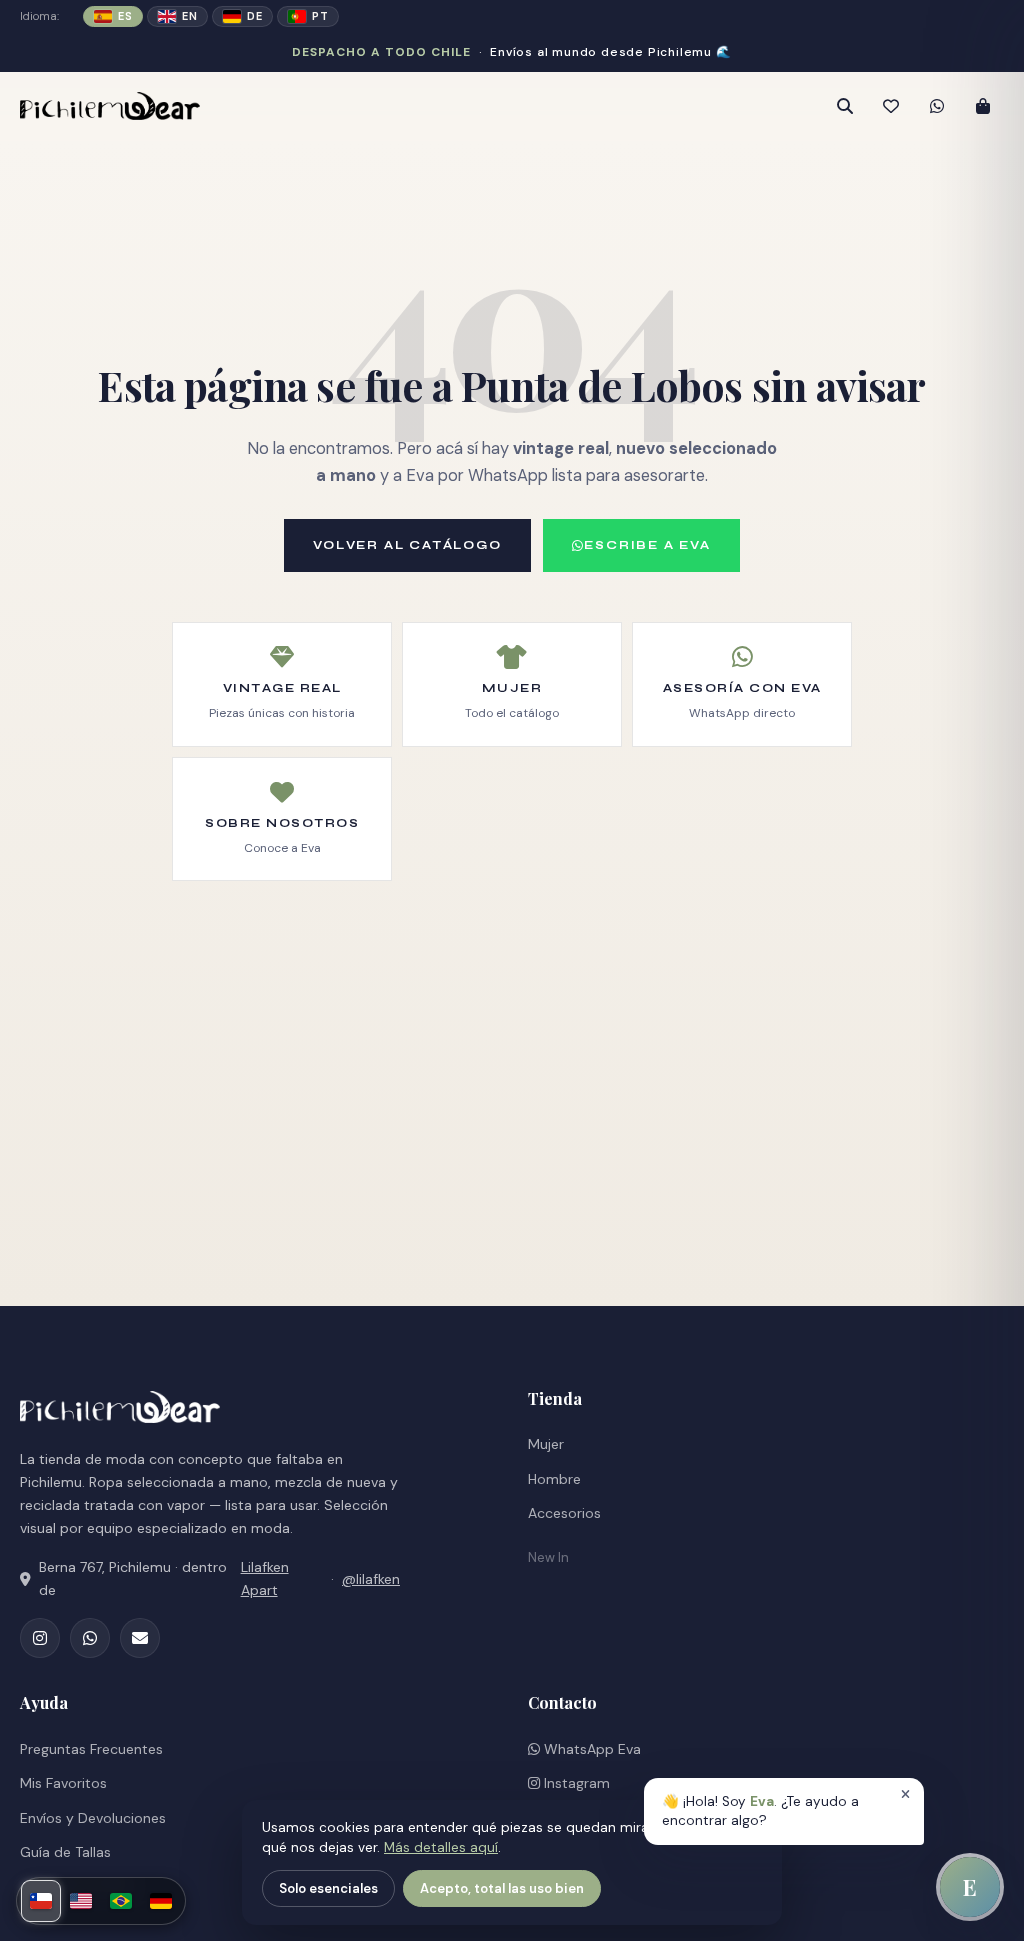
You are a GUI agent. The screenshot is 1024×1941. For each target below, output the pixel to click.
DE (254, 16)
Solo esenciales (328, 1888)
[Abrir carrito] (983, 106)
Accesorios (564, 1513)
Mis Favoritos (63, 1783)
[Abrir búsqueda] (845, 106)
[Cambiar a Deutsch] (161, 1901)
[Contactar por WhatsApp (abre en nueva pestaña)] (937, 106)
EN (189, 16)
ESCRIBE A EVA (647, 545)
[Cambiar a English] (81, 1901)
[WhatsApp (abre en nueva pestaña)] (90, 1638)
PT (320, 16)
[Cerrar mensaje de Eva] (905, 1795)
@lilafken (371, 1579)
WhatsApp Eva (590, 1749)
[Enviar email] (140, 1638)
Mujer (546, 1444)
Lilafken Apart (265, 1578)
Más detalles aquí (441, 1847)
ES (125, 16)
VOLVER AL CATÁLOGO (407, 545)
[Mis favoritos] (891, 106)
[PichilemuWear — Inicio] (260, 106)
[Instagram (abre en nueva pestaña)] (40, 1638)
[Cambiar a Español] (41, 1901)
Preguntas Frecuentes (91, 1749)
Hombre (554, 1479)
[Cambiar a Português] (121, 1901)
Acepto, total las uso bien (502, 1888)
